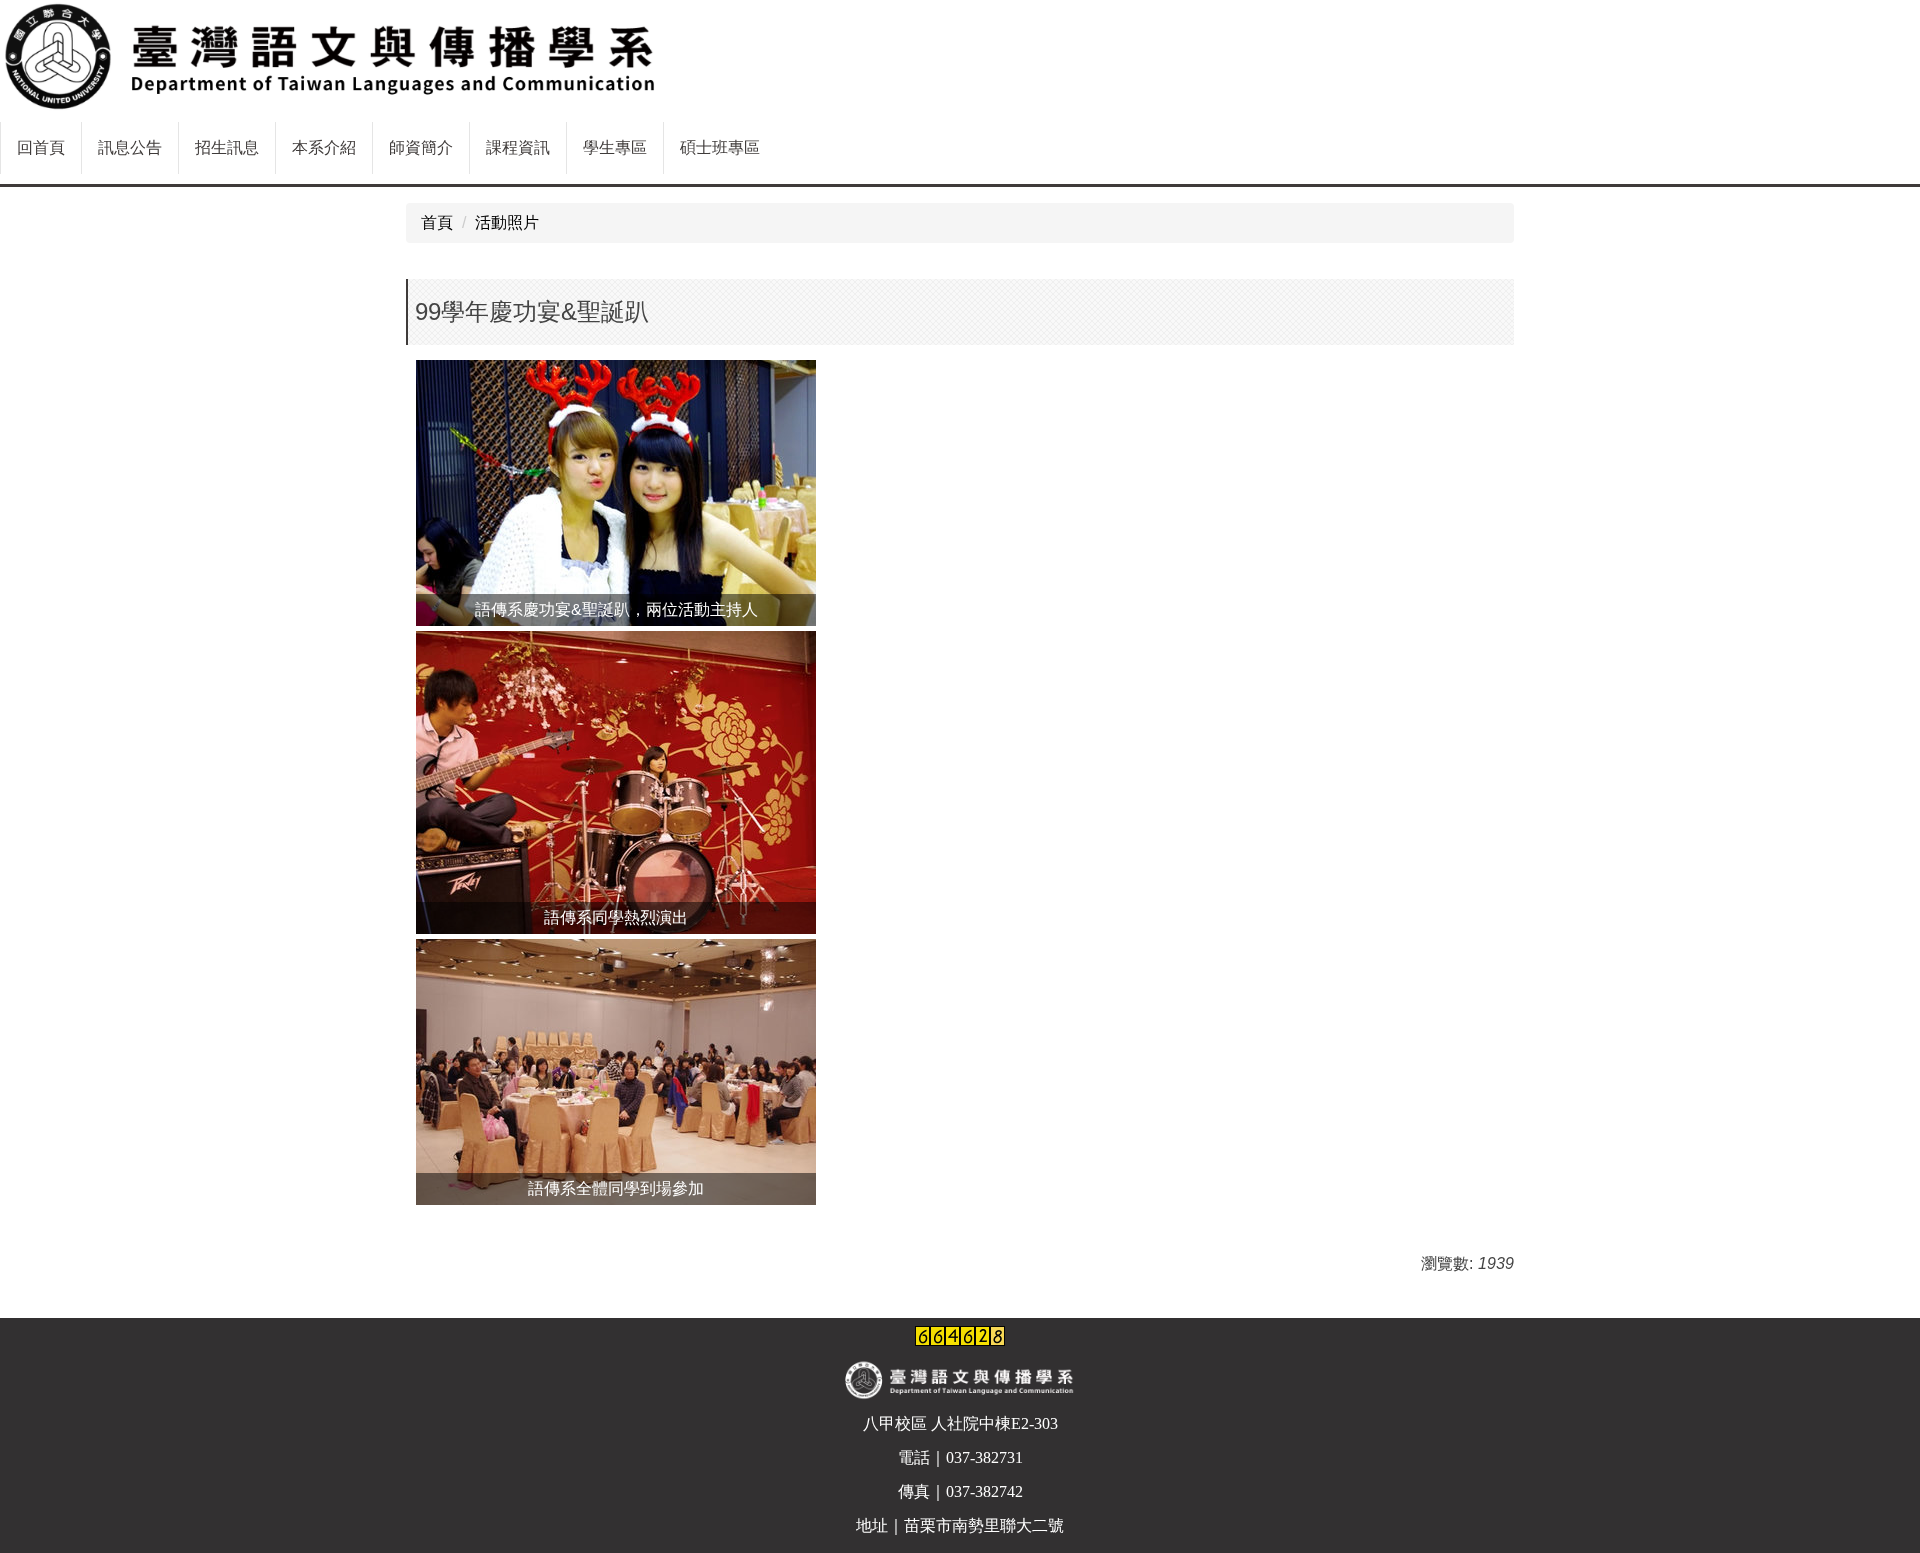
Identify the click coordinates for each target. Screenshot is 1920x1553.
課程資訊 (518, 147)
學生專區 (615, 147)
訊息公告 (130, 147)
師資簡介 (421, 147)
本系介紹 (324, 147)
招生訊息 (227, 147)
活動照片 (507, 222)
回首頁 (41, 147)
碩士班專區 (720, 147)
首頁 (437, 222)
